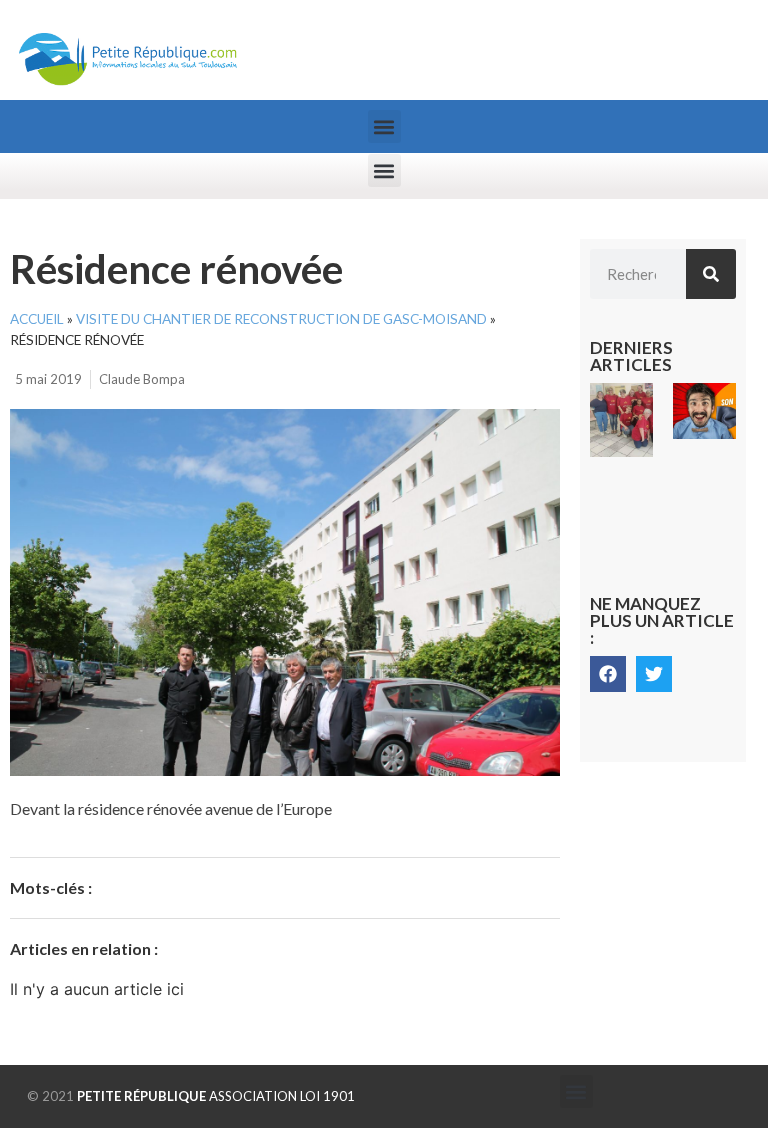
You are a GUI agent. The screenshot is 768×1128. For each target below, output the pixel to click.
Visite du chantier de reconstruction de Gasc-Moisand (281, 319)
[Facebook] (608, 674)
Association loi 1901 (216, 1096)
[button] (384, 126)
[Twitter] (654, 674)
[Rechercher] (711, 274)
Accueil (37, 319)
